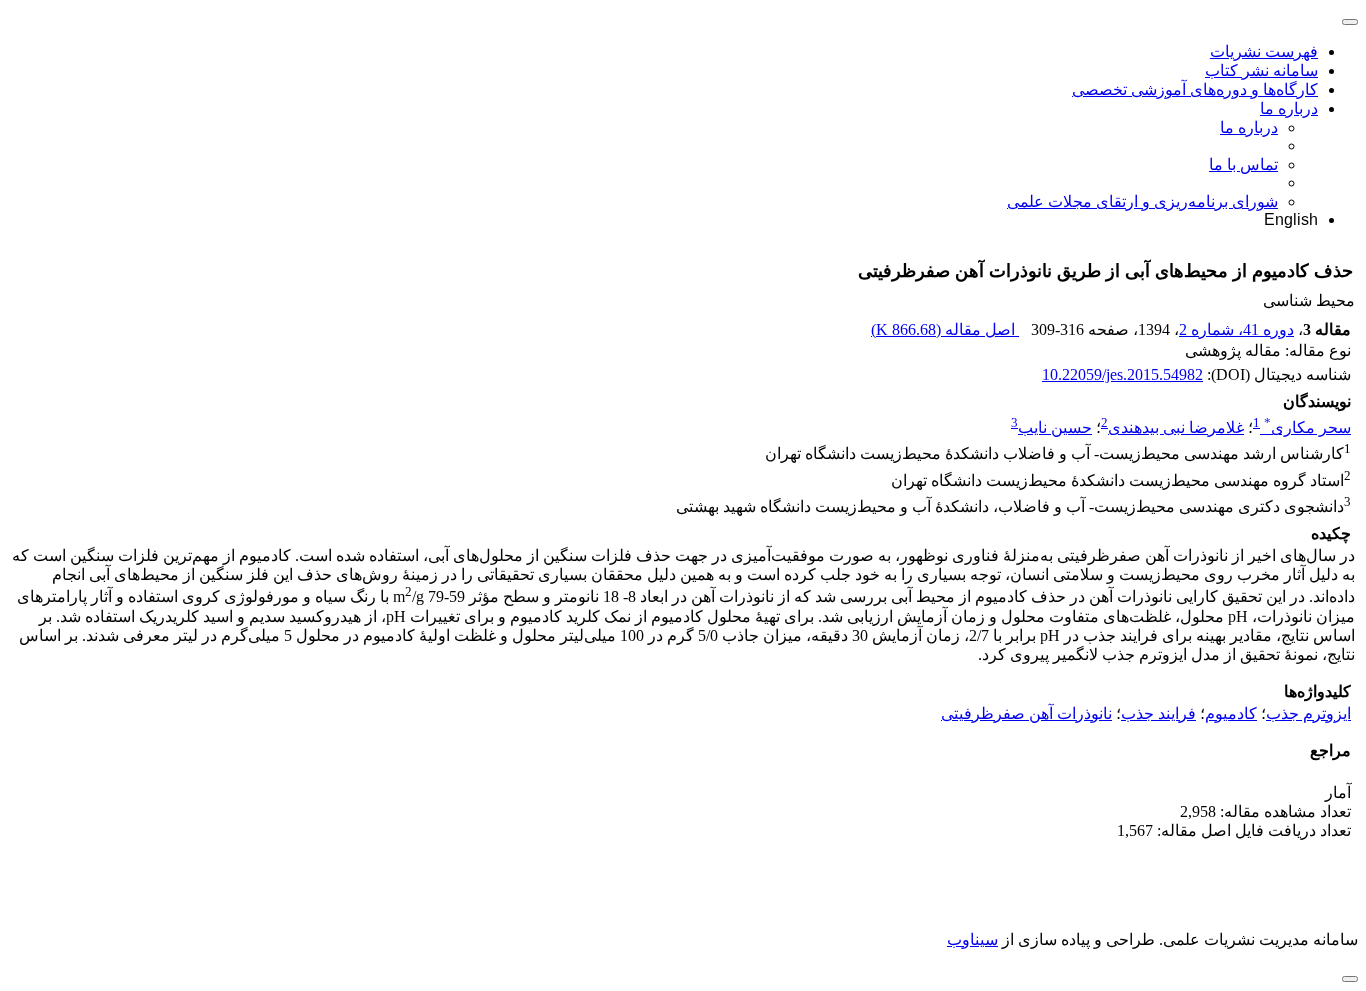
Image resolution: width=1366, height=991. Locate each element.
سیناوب (972, 939)
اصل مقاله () (945, 329)
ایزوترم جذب (1308, 713)
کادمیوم (1231, 713)
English (1291, 219)
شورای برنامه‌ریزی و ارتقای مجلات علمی (1142, 201)
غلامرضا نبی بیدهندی (1176, 427)
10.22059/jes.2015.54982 (1122, 374)
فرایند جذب (1158, 713)
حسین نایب (1055, 427)
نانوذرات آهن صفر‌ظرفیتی (1026, 713)
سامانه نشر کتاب (1261, 70)
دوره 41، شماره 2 (1236, 329)
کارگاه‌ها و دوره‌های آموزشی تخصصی (1195, 89)
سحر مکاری (1307, 427)
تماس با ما (1243, 164)
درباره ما (1289, 108)
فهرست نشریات (1264, 51)
